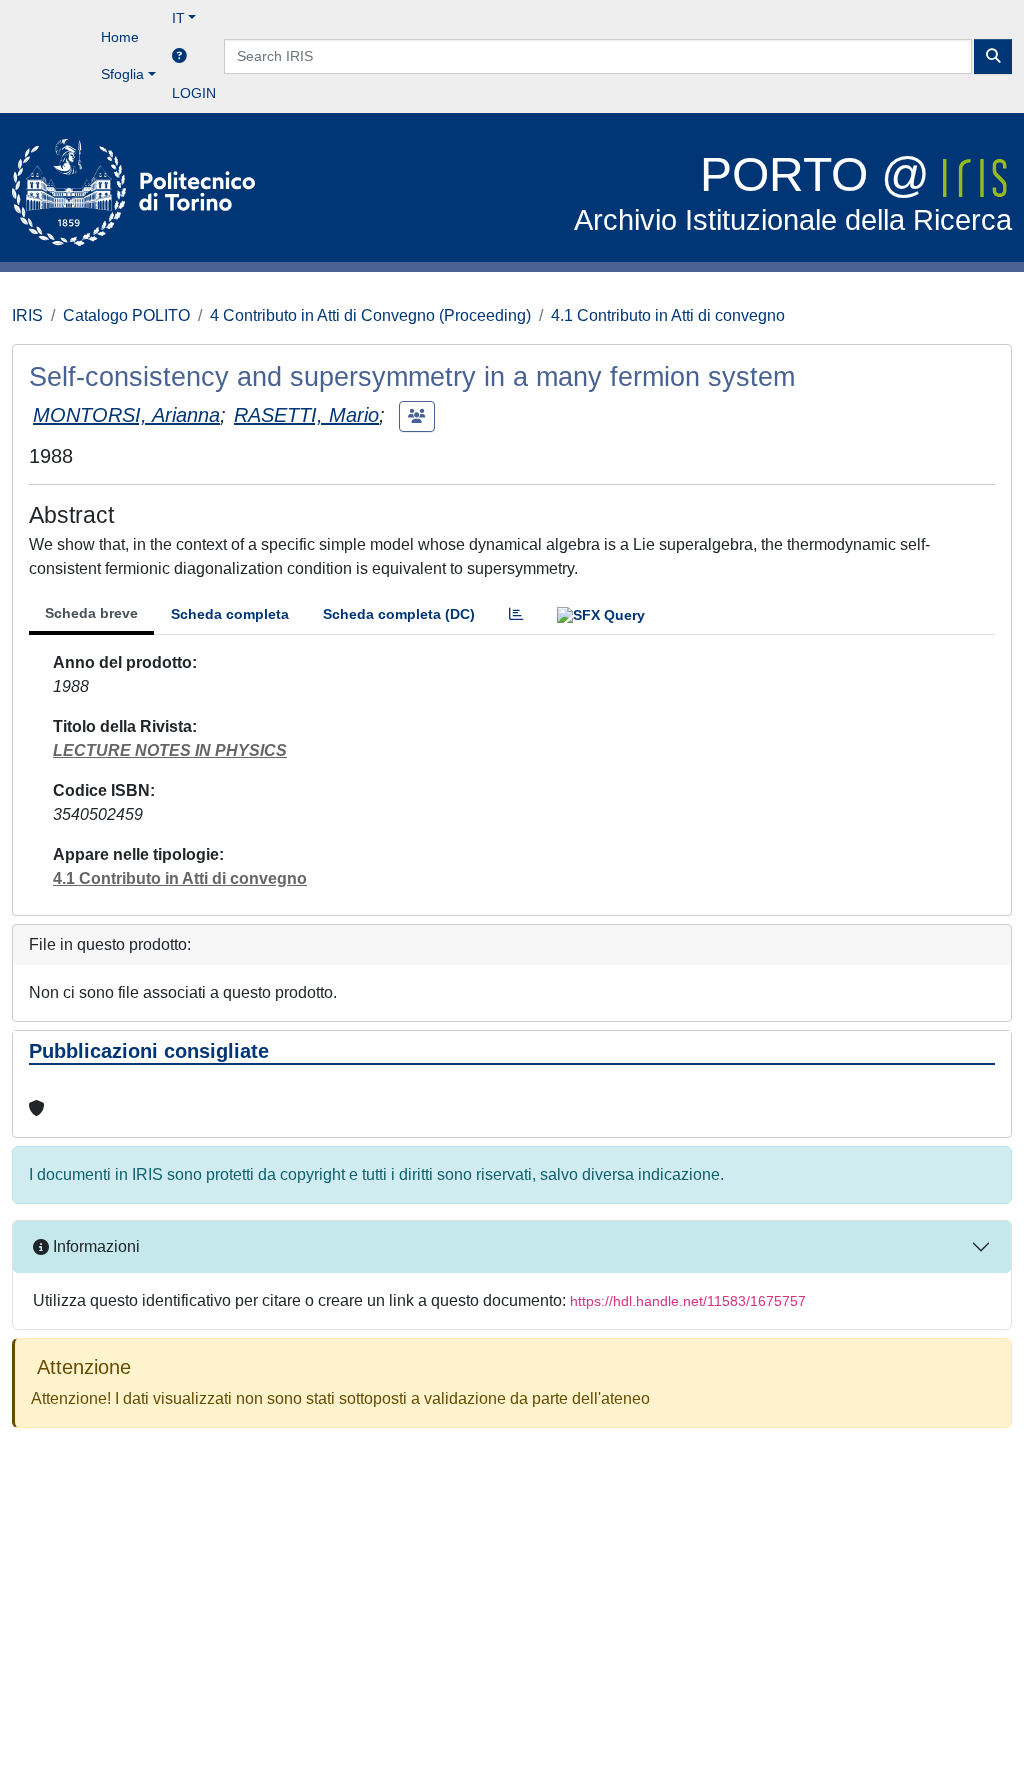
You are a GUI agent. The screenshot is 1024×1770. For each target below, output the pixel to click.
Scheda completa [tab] (230, 614)
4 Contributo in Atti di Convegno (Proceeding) (370, 315)
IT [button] (178, 18)
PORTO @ (793, 192)
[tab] (516, 614)
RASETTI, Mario (306, 415)
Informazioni (94, 1246)
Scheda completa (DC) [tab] (399, 614)
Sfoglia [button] (122, 74)
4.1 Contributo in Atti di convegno (668, 315)
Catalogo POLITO (126, 315)
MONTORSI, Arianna (126, 415)
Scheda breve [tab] (91, 613)
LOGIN (194, 93)
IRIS (27, 315)
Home (120, 37)
